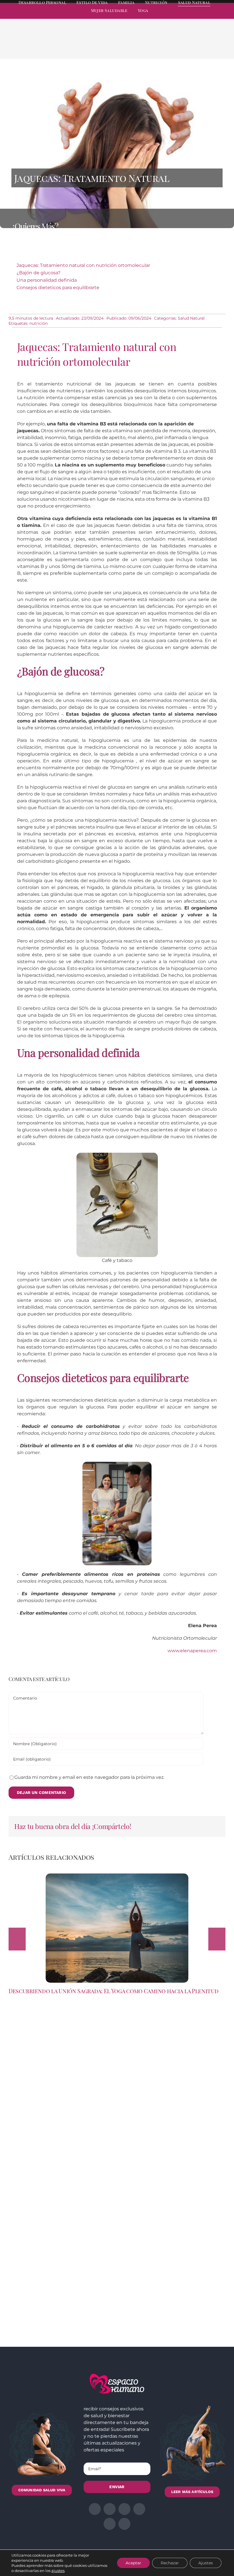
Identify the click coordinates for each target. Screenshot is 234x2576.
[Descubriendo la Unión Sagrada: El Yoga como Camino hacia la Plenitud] (117, 1876)
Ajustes (206, 2563)
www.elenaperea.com (192, 1651)
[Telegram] (206, 46)
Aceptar (133, 2563)
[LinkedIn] (188, 46)
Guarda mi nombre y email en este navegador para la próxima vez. (89, 1777)
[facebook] (172, 16)
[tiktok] (223, 16)
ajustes (58, 2571)
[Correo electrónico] (215, 46)
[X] (179, 46)
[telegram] (203, 16)
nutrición (39, 323)
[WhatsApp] (197, 46)
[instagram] (192, 16)
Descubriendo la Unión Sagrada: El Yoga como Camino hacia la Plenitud (114, 1991)
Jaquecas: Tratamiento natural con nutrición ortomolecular (83, 265)
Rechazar (170, 2563)
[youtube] (213, 16)
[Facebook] (170, 46)
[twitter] (182, 16)
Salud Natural (191, 318)
